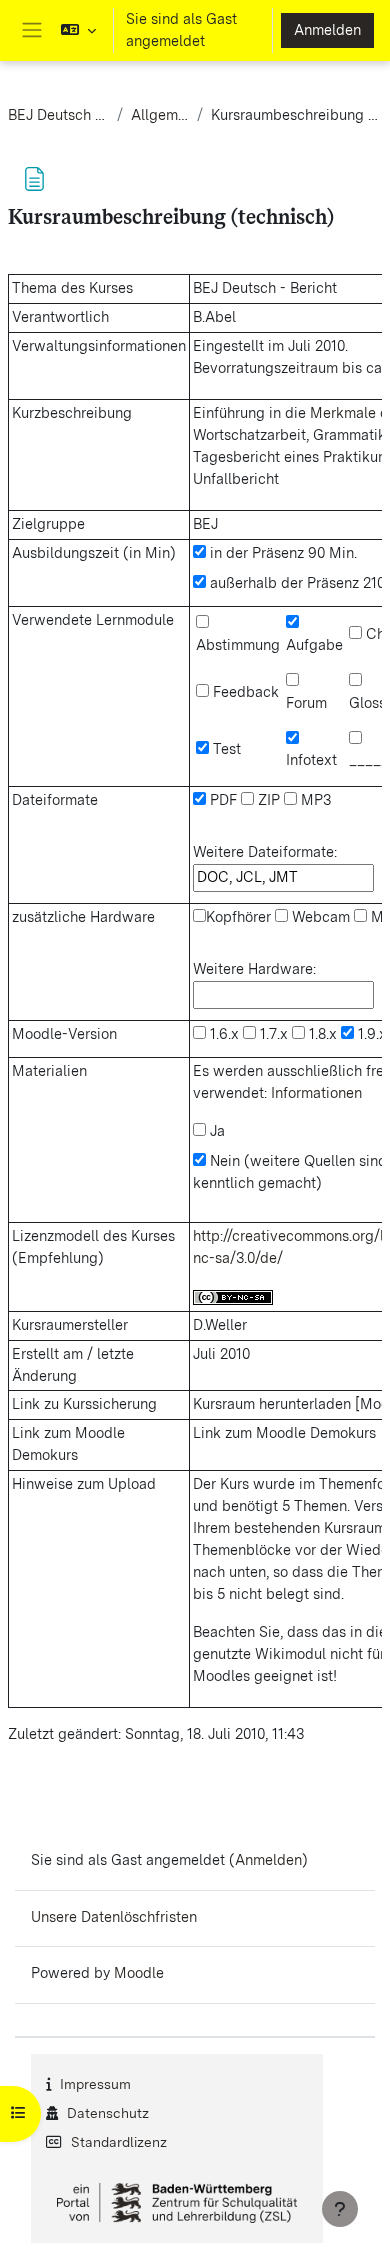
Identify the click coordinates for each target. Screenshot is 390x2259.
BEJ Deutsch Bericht (58, 115)
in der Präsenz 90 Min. (281, 553)
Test (225, 749)
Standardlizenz (119, 2142)
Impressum (95, 2084)
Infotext (311, 760)
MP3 (314, 800)
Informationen (316, 1093)
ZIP (267, 800)
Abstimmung (238, 645)
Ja (215, 1131)
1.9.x (370, 1034)
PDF (221, 800)
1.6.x (222, 1034)
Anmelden (327, 30)
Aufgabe (314, 645)
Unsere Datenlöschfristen (114, 1917)
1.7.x (272, 1034)
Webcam (319, 917)
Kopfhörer (238, 917)
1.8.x (321, 1034)
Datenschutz (108, 2113)
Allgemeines (160, 115)
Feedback (244, 692)
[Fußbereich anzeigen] (340, 2209)
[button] (78, 30)
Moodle (139, 1973)
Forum (306, 703)
